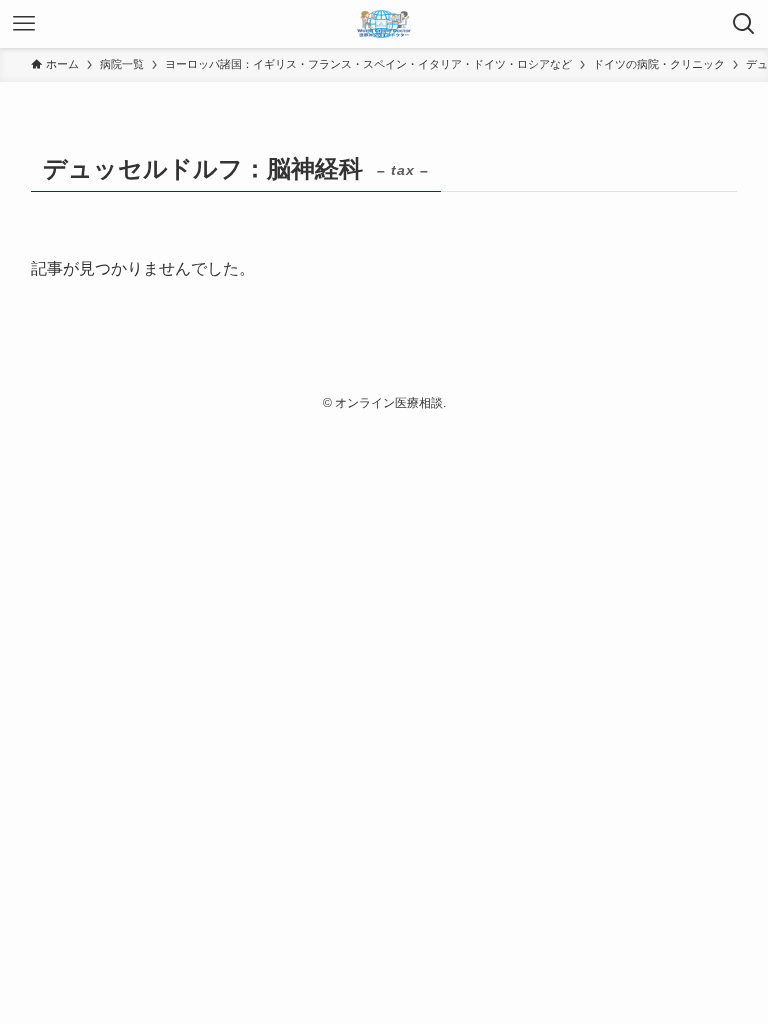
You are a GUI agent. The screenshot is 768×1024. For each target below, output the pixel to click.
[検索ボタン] (744, 24)
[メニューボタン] (24, 24)
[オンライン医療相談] (384, 24)
